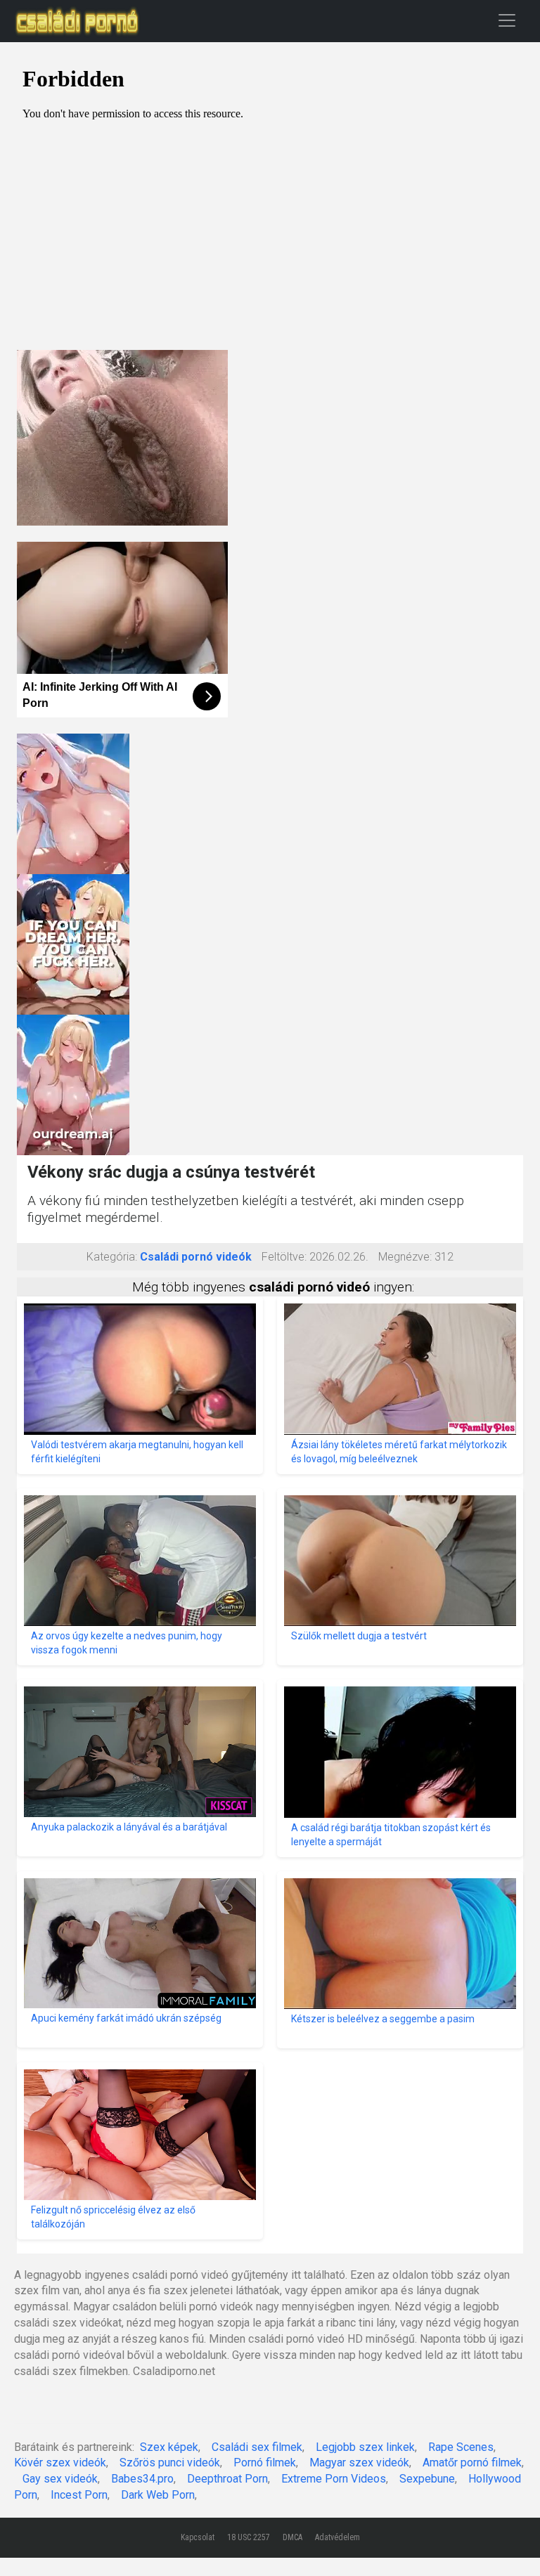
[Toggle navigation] (507, 20)
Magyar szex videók (359, 2463)
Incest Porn (79, 2495)
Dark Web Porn (158, 2495)
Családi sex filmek (257, 2447)
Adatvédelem (337, 2537)
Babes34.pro (142, 2479)
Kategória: (112, 1257)
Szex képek (169, 2447)
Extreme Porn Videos (334, 2479)
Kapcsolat (198, 2537)
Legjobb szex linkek (365, 2447)
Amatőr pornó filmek (472, 2463)
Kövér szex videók (60, 2463)
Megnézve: (405, 1257)
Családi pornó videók (196, 1257)
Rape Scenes (461, 2447)
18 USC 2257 (249, 2537)
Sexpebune (427, 2479)
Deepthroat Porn (227, 2479)
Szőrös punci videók (170, 2463)
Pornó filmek (265, 2463)
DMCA (292, 2537)
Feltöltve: (284, 1257)
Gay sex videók (60, 2479)
